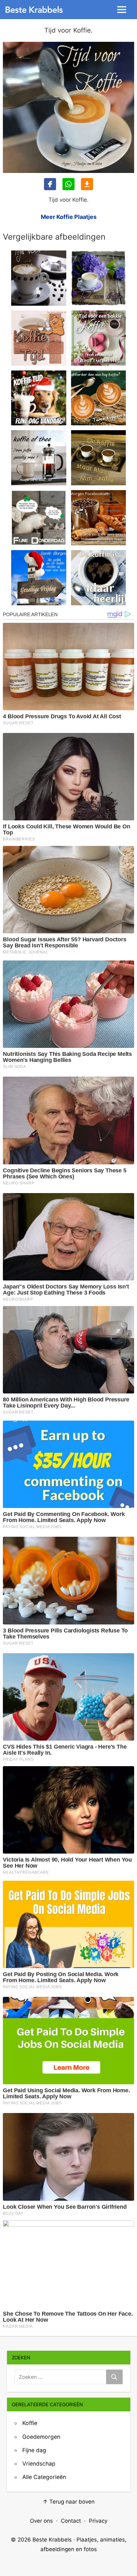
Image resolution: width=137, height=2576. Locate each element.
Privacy (98, 2521)
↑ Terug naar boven (69, 2502)
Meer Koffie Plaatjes (69, 217)
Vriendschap (39, 2464)
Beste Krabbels (52, 2540)
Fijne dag (34, 2450)
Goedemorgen (41, 2437)
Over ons (41, 2521)
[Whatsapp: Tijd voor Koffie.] (68, 184)
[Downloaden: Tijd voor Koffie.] (87, 184)
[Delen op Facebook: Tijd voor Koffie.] (50, 184)
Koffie (30, 2423)
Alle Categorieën (44, 2477)
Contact (71, 2521)
